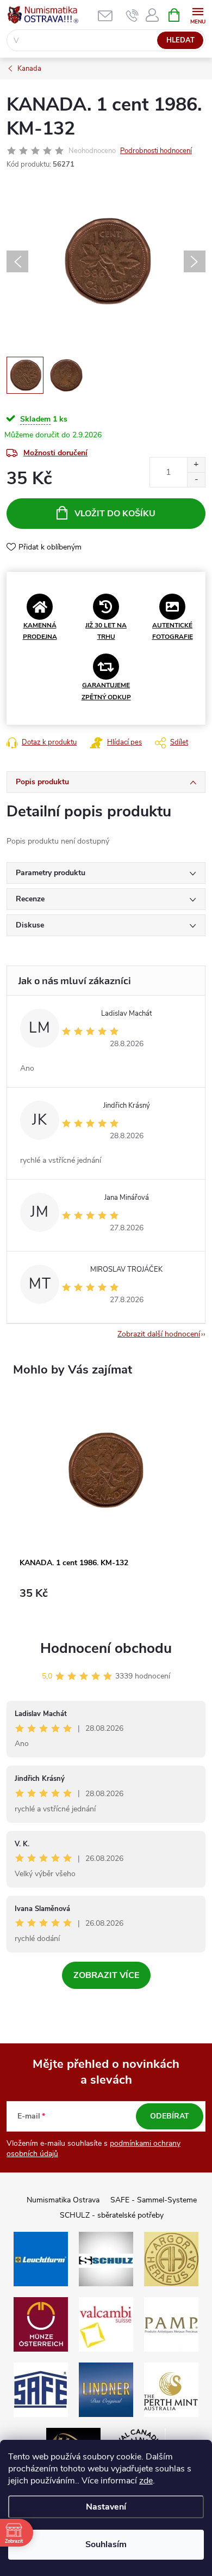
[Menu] (198, 14)
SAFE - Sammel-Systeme (154, 2200)
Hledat (180, 40)
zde (146, 2481)
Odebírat (170, 2116)
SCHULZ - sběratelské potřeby (112, 2215)
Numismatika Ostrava (63, 2200)
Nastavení (106, 2507)
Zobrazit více (106, 1975)
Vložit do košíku (115, 514)
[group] (106, 1505)
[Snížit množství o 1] (196, 480)
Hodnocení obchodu (106, 1648)
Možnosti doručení (55, 453)
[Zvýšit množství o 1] (196, 465)
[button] (106, 1599)
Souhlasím (106, 2544)
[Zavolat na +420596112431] (132, 15)
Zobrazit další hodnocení (159, 1334)
